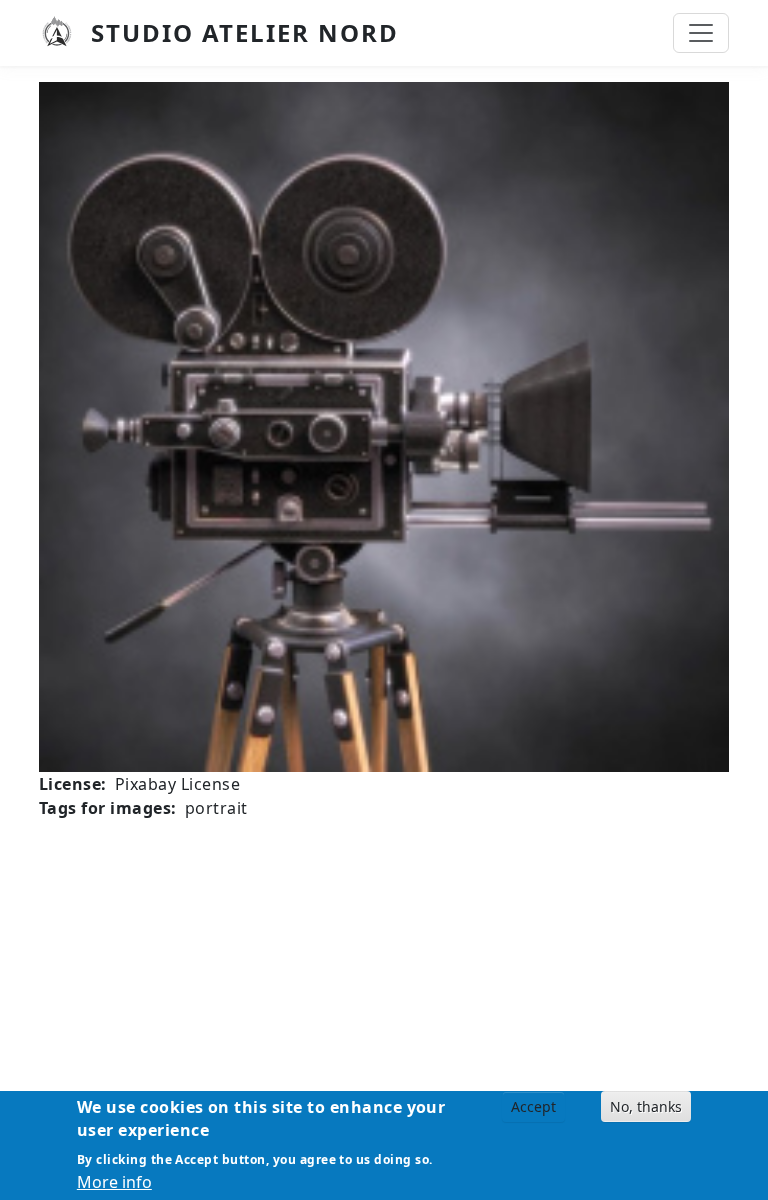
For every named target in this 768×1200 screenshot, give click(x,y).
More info (114, 1182)
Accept (533, 1106)
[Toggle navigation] (701, 33)
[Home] (65, 33)
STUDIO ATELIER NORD (245, 32)
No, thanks (646, 1106)
